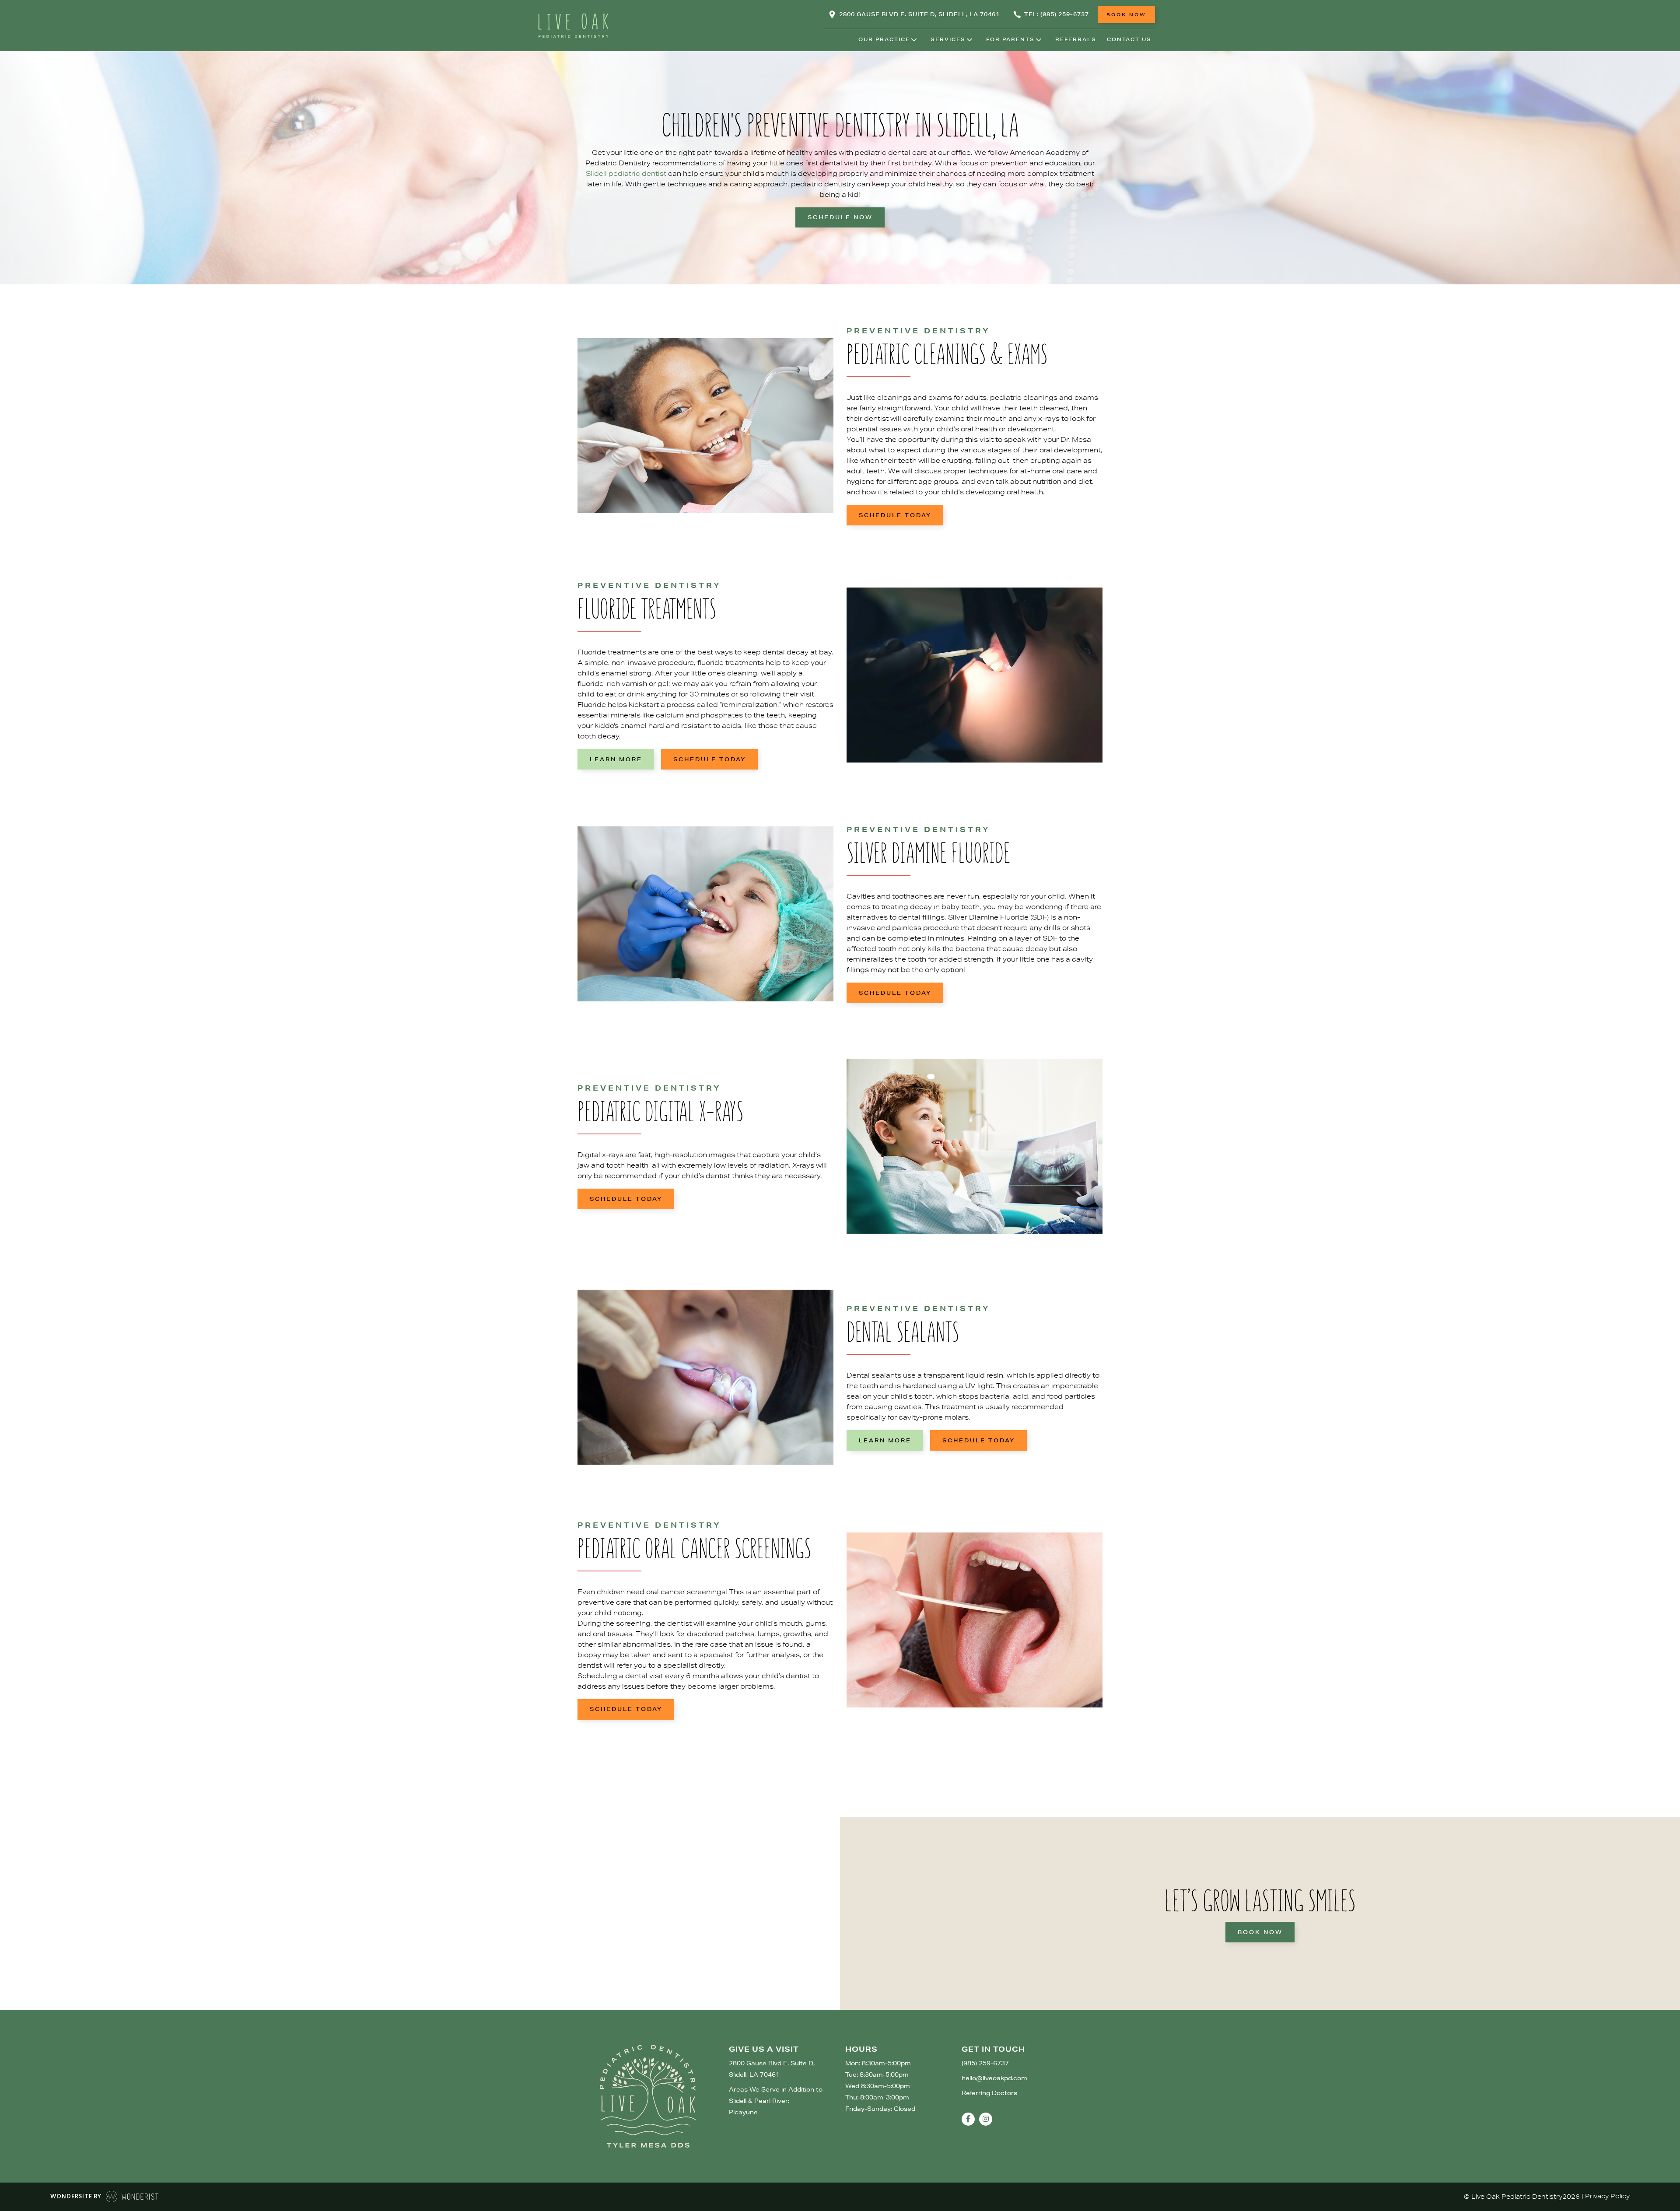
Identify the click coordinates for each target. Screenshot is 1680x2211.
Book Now (1260, 1932)
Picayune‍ (743, 2112)
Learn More (616, 759)
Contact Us (1129, 39)
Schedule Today (895, 515)
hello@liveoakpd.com (994, 2078)
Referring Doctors (989, 2093)
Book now (1126, 14)
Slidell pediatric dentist (627, 173)
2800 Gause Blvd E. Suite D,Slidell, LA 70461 (772, 2069)
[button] (885, 40)
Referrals (1076, 39)
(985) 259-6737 (985, 2063)
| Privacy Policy (1606, 2196)
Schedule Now (840, 217)
